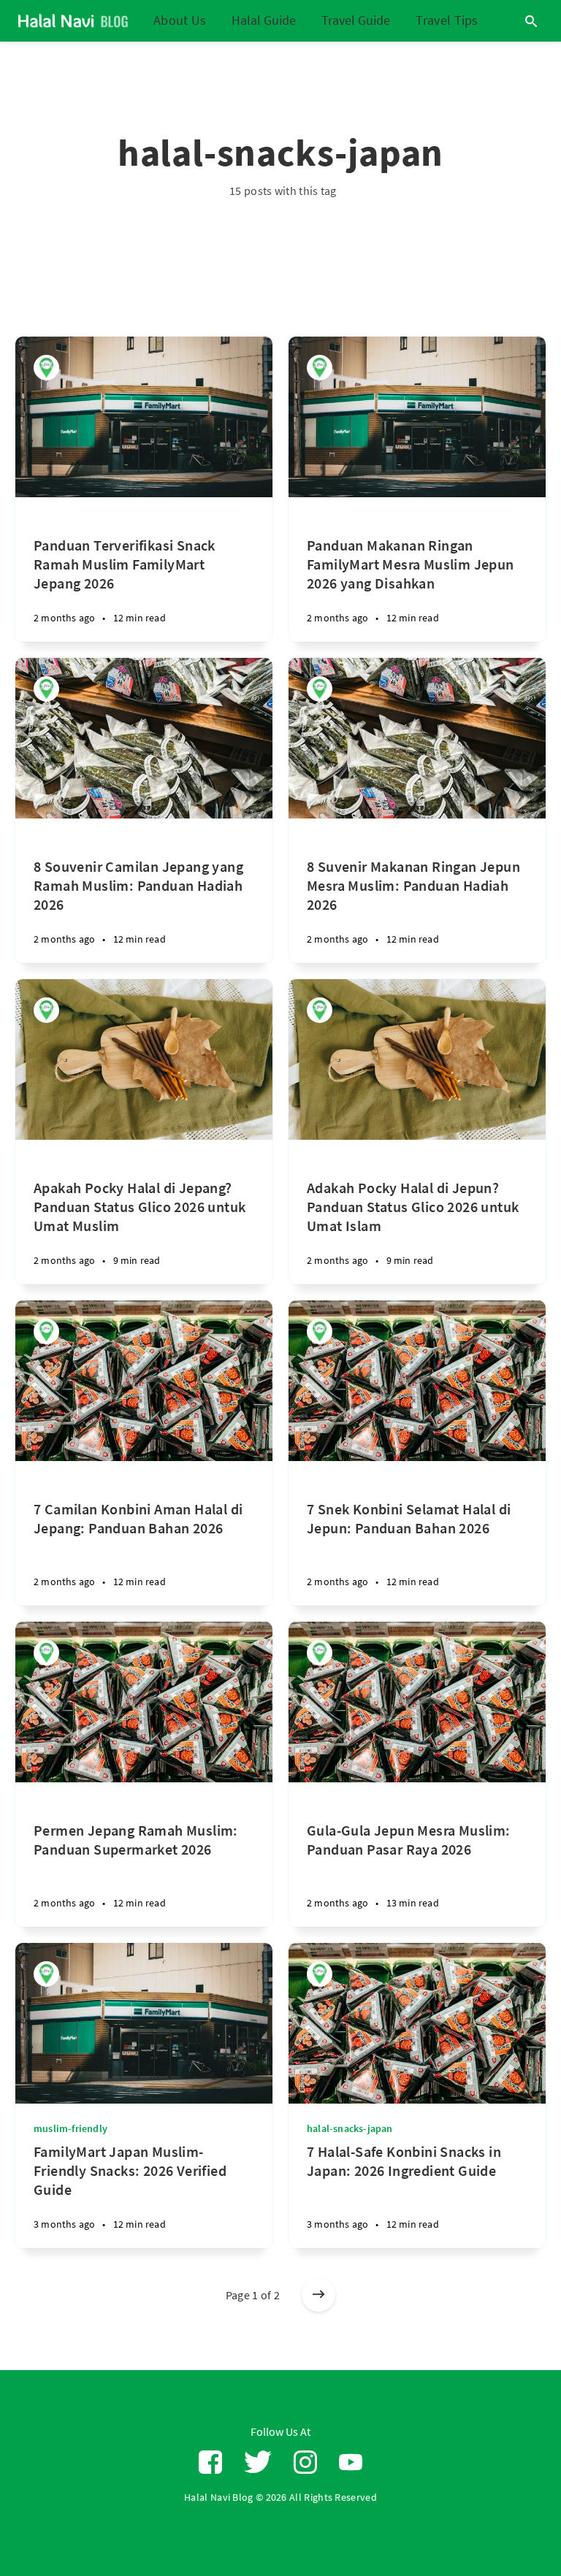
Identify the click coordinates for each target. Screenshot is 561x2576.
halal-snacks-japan (350, 2128)
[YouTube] (351, 2462)
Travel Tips (447, 20)
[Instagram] (305, 2462)
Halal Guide (264, 21)
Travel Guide (356, 21)
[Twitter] (258, 2462)
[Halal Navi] (46, 368)
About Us (180, 20)
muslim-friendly (70, 2128)
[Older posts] (318, 2295)
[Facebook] (210, 2462)
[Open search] (531, 21)
